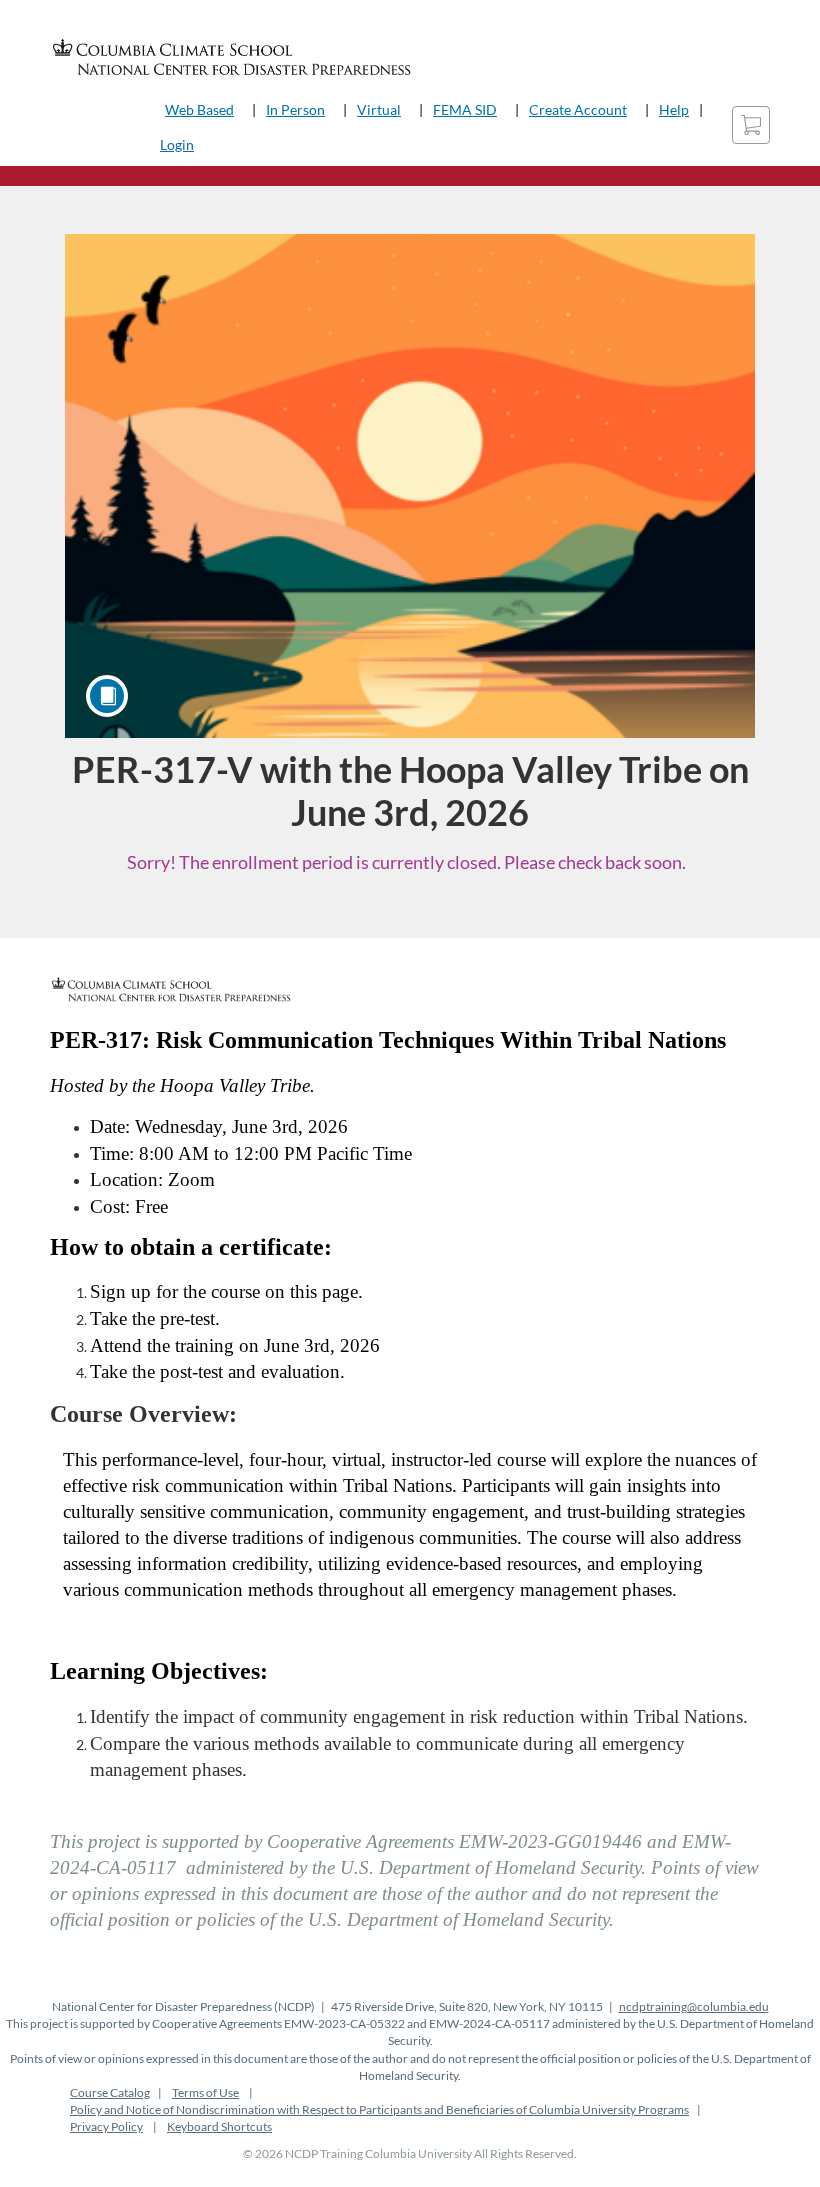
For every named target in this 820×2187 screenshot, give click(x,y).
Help (674, 109)
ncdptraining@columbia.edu (694, 2006)
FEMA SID (465, 109)
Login (177, 144)
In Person (295, 109)
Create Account (578, 109)
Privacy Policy (106, 2126)
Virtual (379, 109)
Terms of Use (205, 2092)
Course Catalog (110, 2092)
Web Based (199, 109)
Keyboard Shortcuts (219, 2126)
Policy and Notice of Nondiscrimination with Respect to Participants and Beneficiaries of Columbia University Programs (379, 2109)
